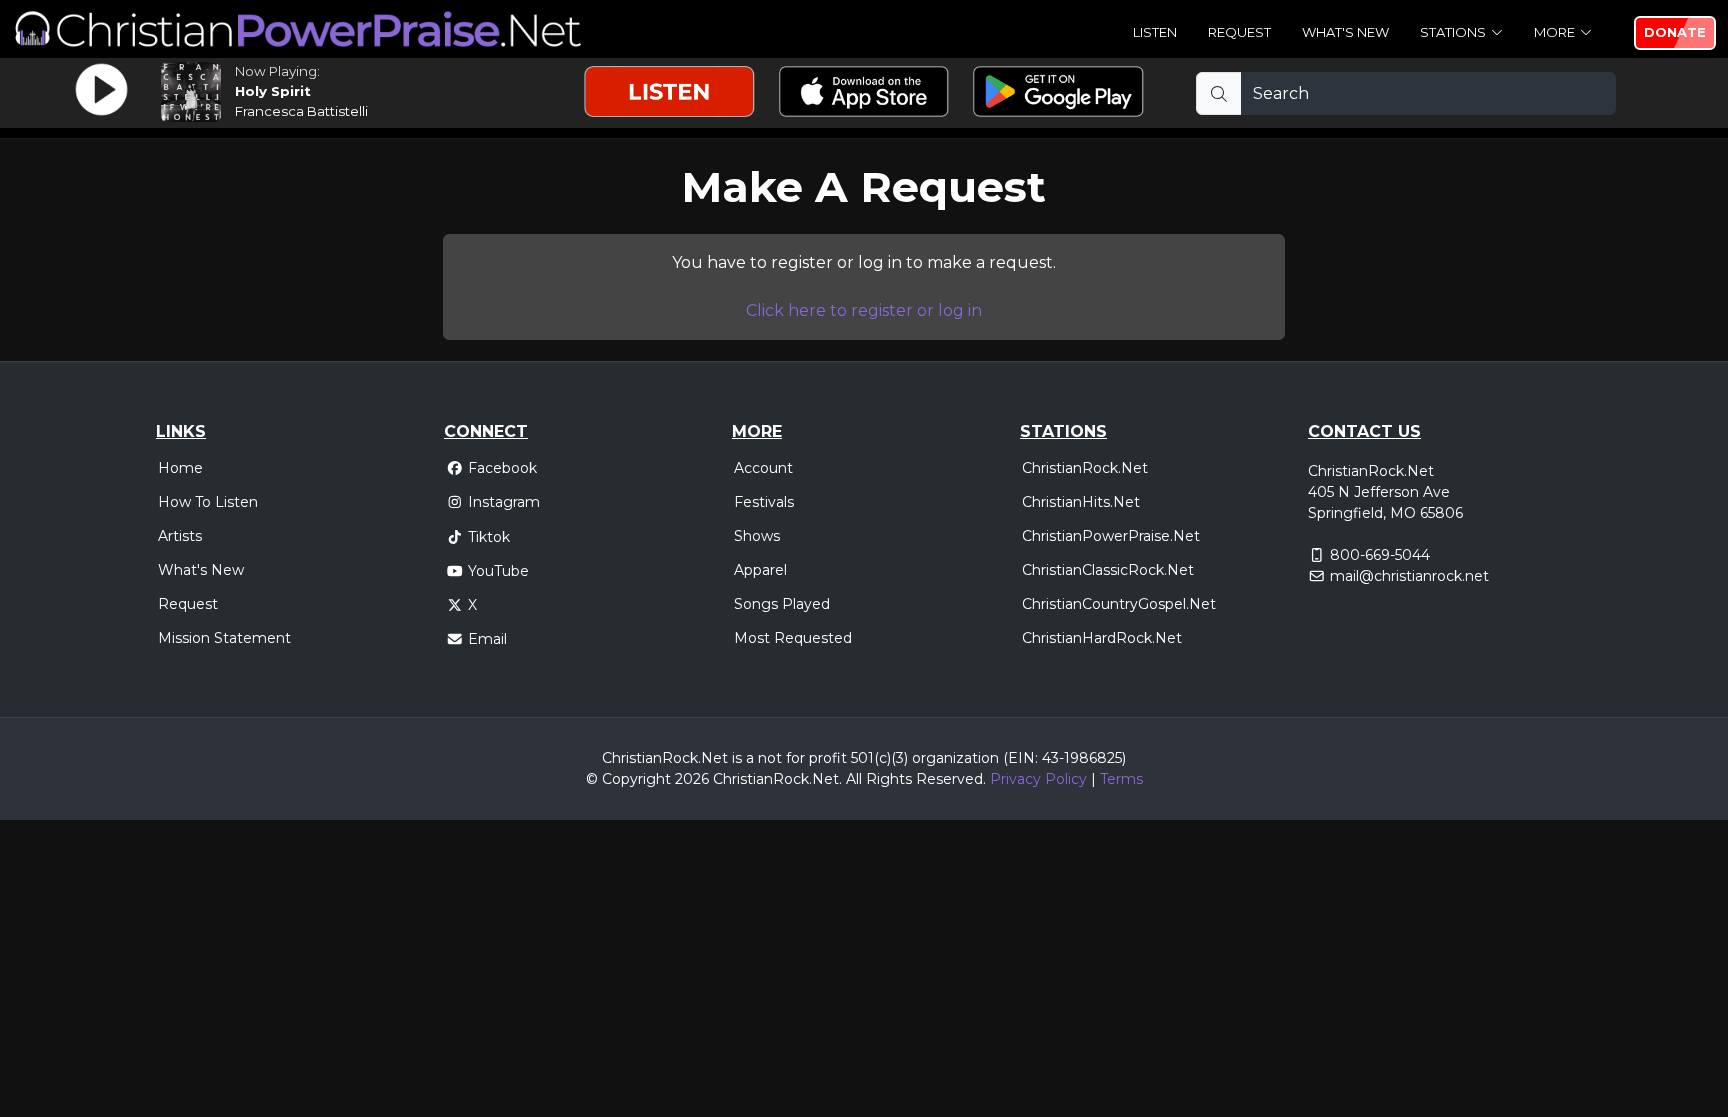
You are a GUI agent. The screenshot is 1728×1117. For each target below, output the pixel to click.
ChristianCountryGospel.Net (1119, 604)
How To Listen (208, 502)
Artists (180, 536)
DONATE (1675, 32)
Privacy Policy (1038, 779)
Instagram (504, 502)
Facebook (502, 468)
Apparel (760, 570)
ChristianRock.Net (1085, 468)
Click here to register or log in (864, 310)
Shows (757, 536)
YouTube (498, 571)
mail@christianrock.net (1409, 576)
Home (180, 468)
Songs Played (782, 604)
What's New (1345, 32)
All (854, 779)
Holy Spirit (273, 91)
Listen (1155, 32)
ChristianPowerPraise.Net (1111, 536)
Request (1239, 32)
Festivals (764, 502)
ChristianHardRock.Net (1102, 638)
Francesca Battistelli (301, 111)
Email (487, 639)
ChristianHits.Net (1081, 502)
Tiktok (489, 537)
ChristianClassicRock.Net (1108, 570)
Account (763, 468)
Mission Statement (224, 638)
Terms (1121, 779)
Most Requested (793, 638)
